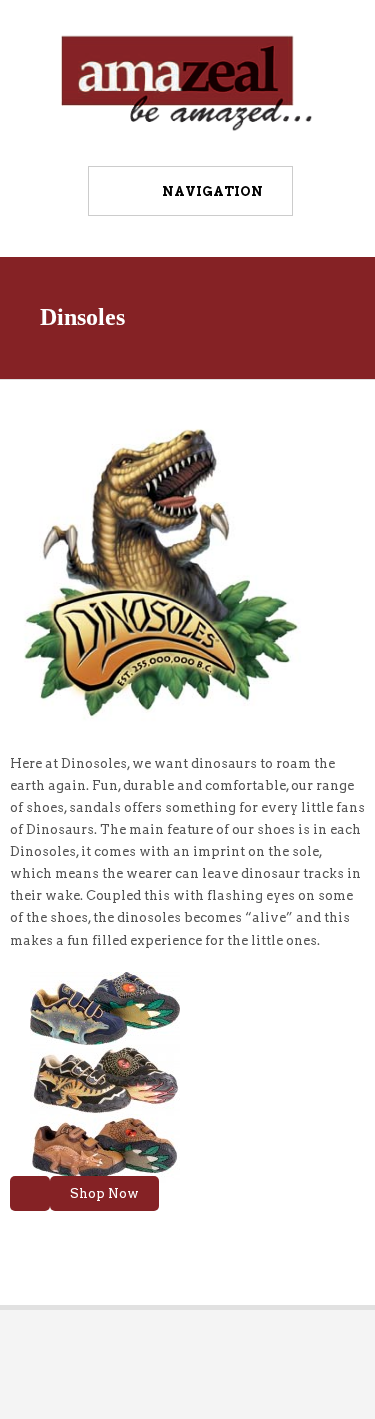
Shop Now (104, 1193)
